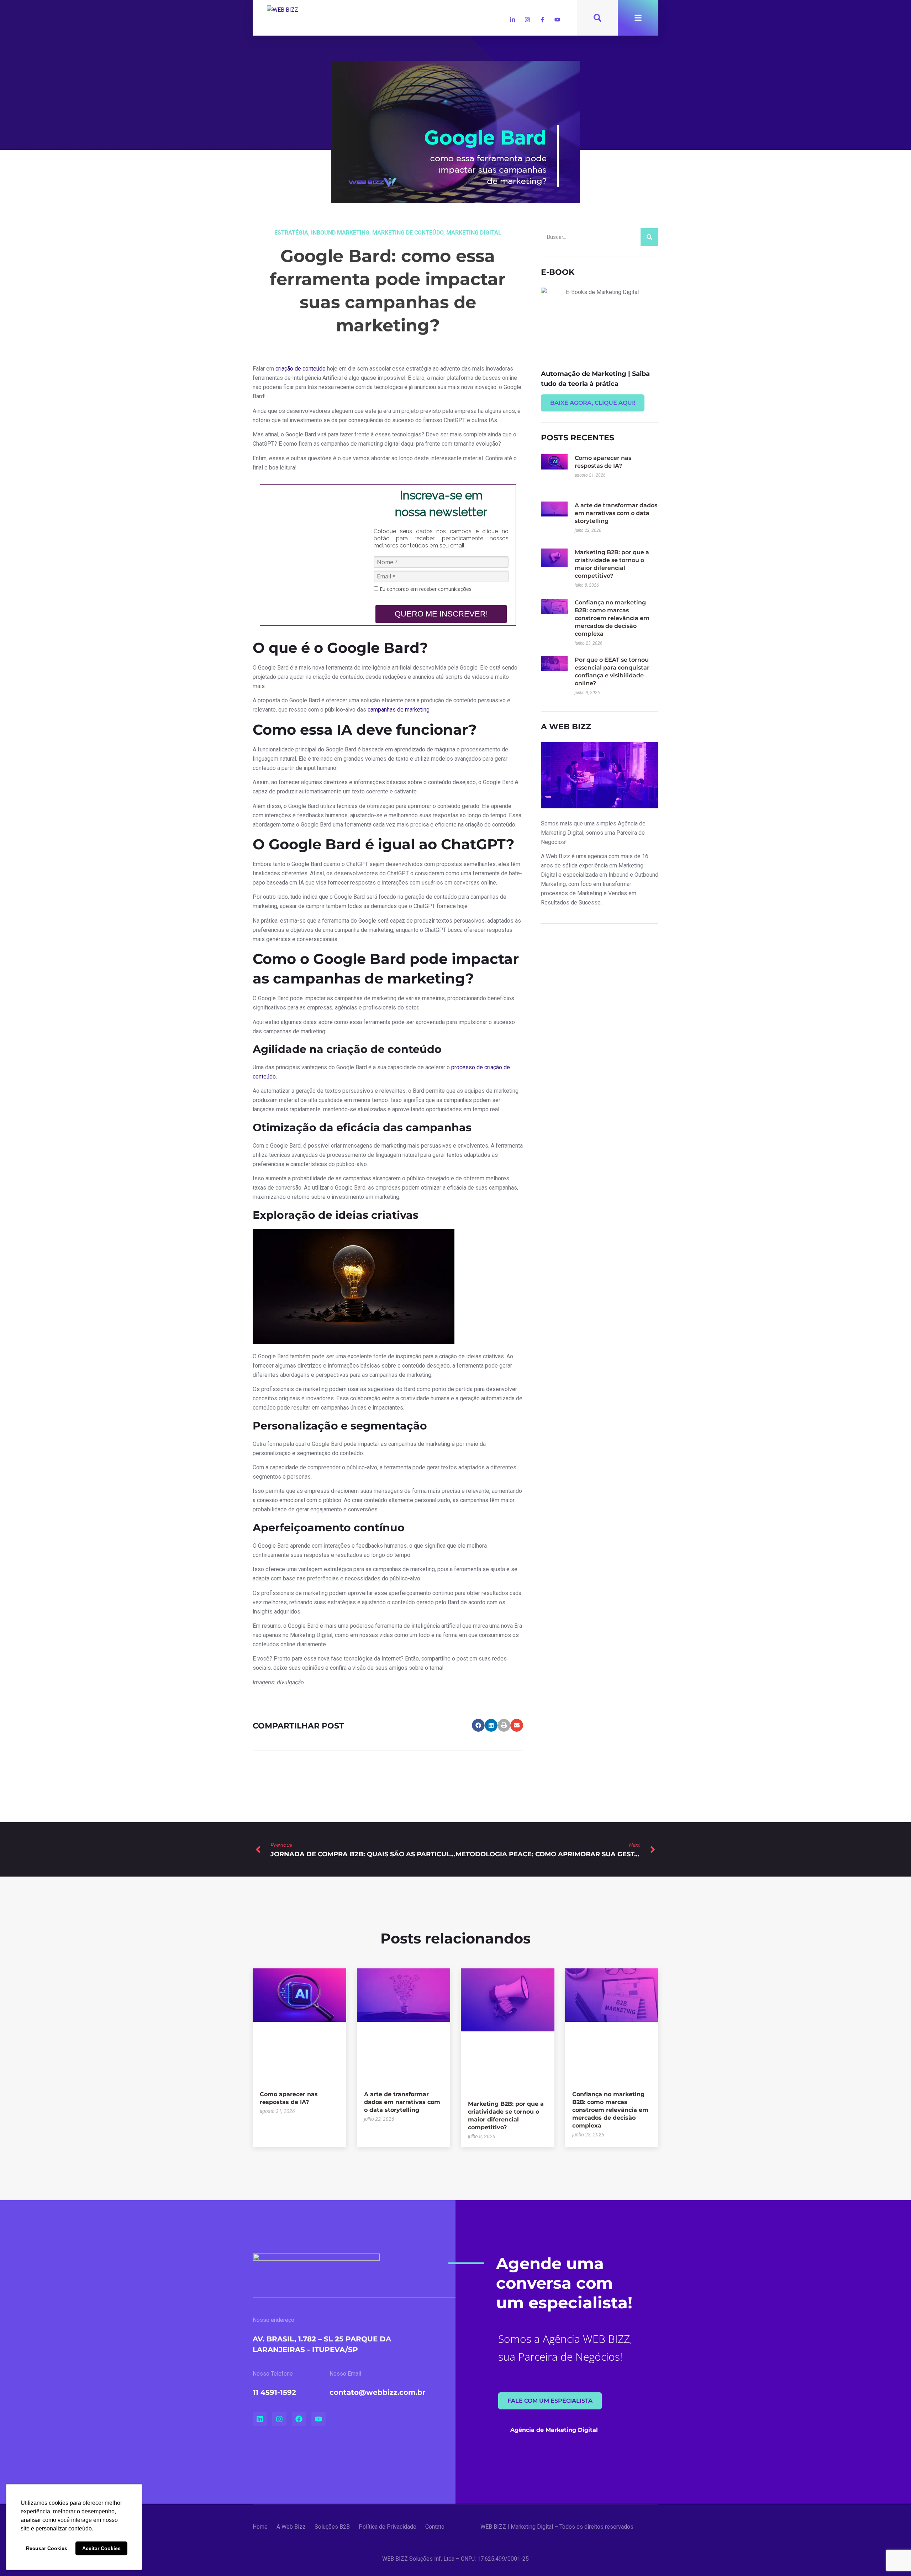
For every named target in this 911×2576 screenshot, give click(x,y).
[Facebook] (299, 2419)
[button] (478, 1725)
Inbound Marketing (340, 233)
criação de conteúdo (301, 369)
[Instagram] (527, 20)
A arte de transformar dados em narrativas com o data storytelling (616, 513)
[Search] (649, 237)
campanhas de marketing (399, 710)
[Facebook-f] (542, 20)
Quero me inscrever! (441, 614)
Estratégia (291, 233)
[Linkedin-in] (512, 20)
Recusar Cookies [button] (47, 2548)
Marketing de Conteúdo (408, 233)
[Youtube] (557, 20)
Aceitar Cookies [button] (101, 2548)
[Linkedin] (260, 2419)
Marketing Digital (474, 233)
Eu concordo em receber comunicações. (425, 589)
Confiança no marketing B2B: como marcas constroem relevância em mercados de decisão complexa (612, 618)
